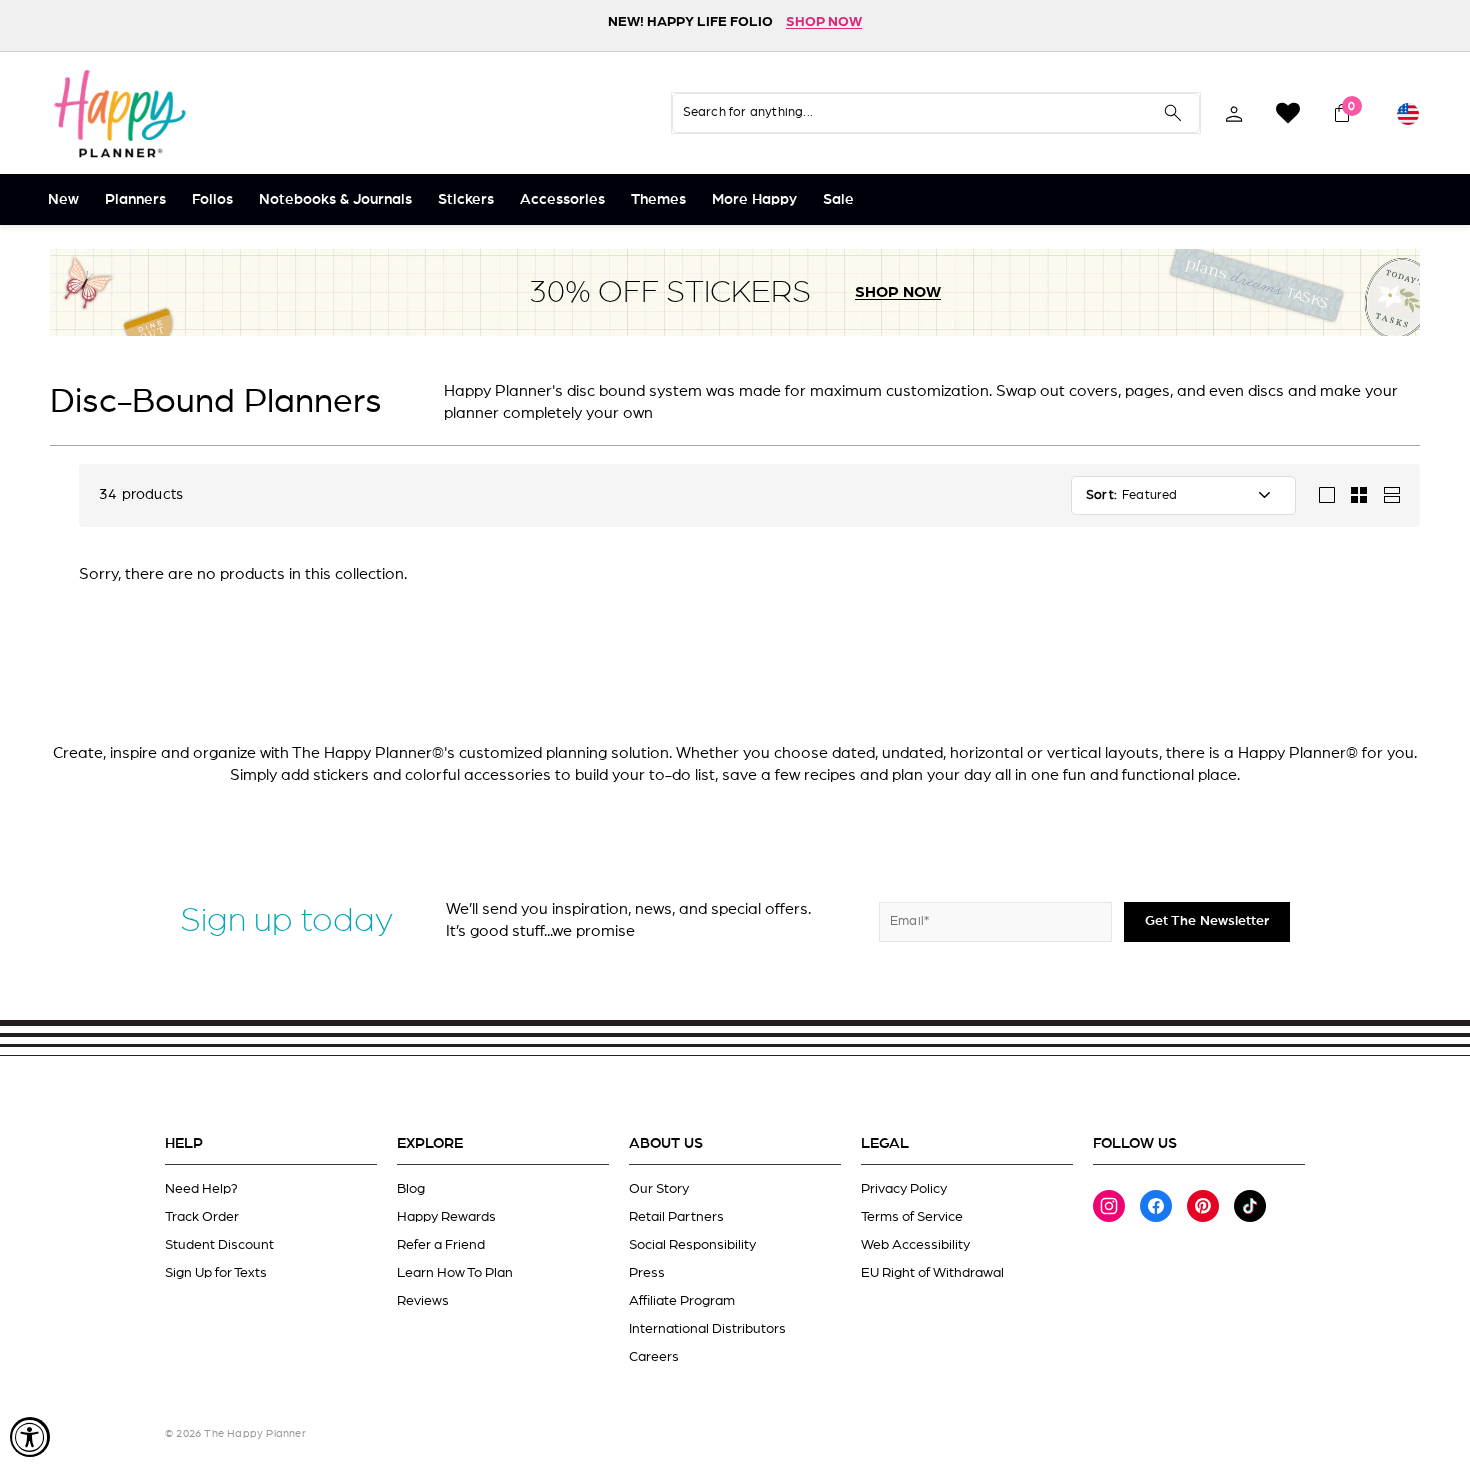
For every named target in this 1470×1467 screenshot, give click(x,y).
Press (647, 1273)
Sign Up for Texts (216, 1273)
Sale (838, 199)
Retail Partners (676, 1217)
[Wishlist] (1288, 113)
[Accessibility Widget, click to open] (30, 1437)
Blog (411, 1189)
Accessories (562, 199)
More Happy (754, 199)
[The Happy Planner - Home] (120, 113)
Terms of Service (912, 1217)
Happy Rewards (446, 1217)
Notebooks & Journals (335, 199)
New (63, 199)
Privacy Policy (904, 1189)
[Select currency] (1408, 113)
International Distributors (707, 1329)
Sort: (1101, 495)
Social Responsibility (692, 1245)
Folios (212, 199)
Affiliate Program (682, 1301)
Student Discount (219, 1245)
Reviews (423, 1301)
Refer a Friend (441, 1245)
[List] (1391, 495)
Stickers (466, 199)
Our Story (659, 1189)
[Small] (1359, 495)
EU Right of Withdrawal (932, 1273)
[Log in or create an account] (1234, 113)
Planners (135, 199)
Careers (654, 1357)
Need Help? (201, 1189)
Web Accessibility (915, 1245)
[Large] (1327, 495)
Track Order (202, 1217)
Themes (658, 199)
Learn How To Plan (455, 1273)
